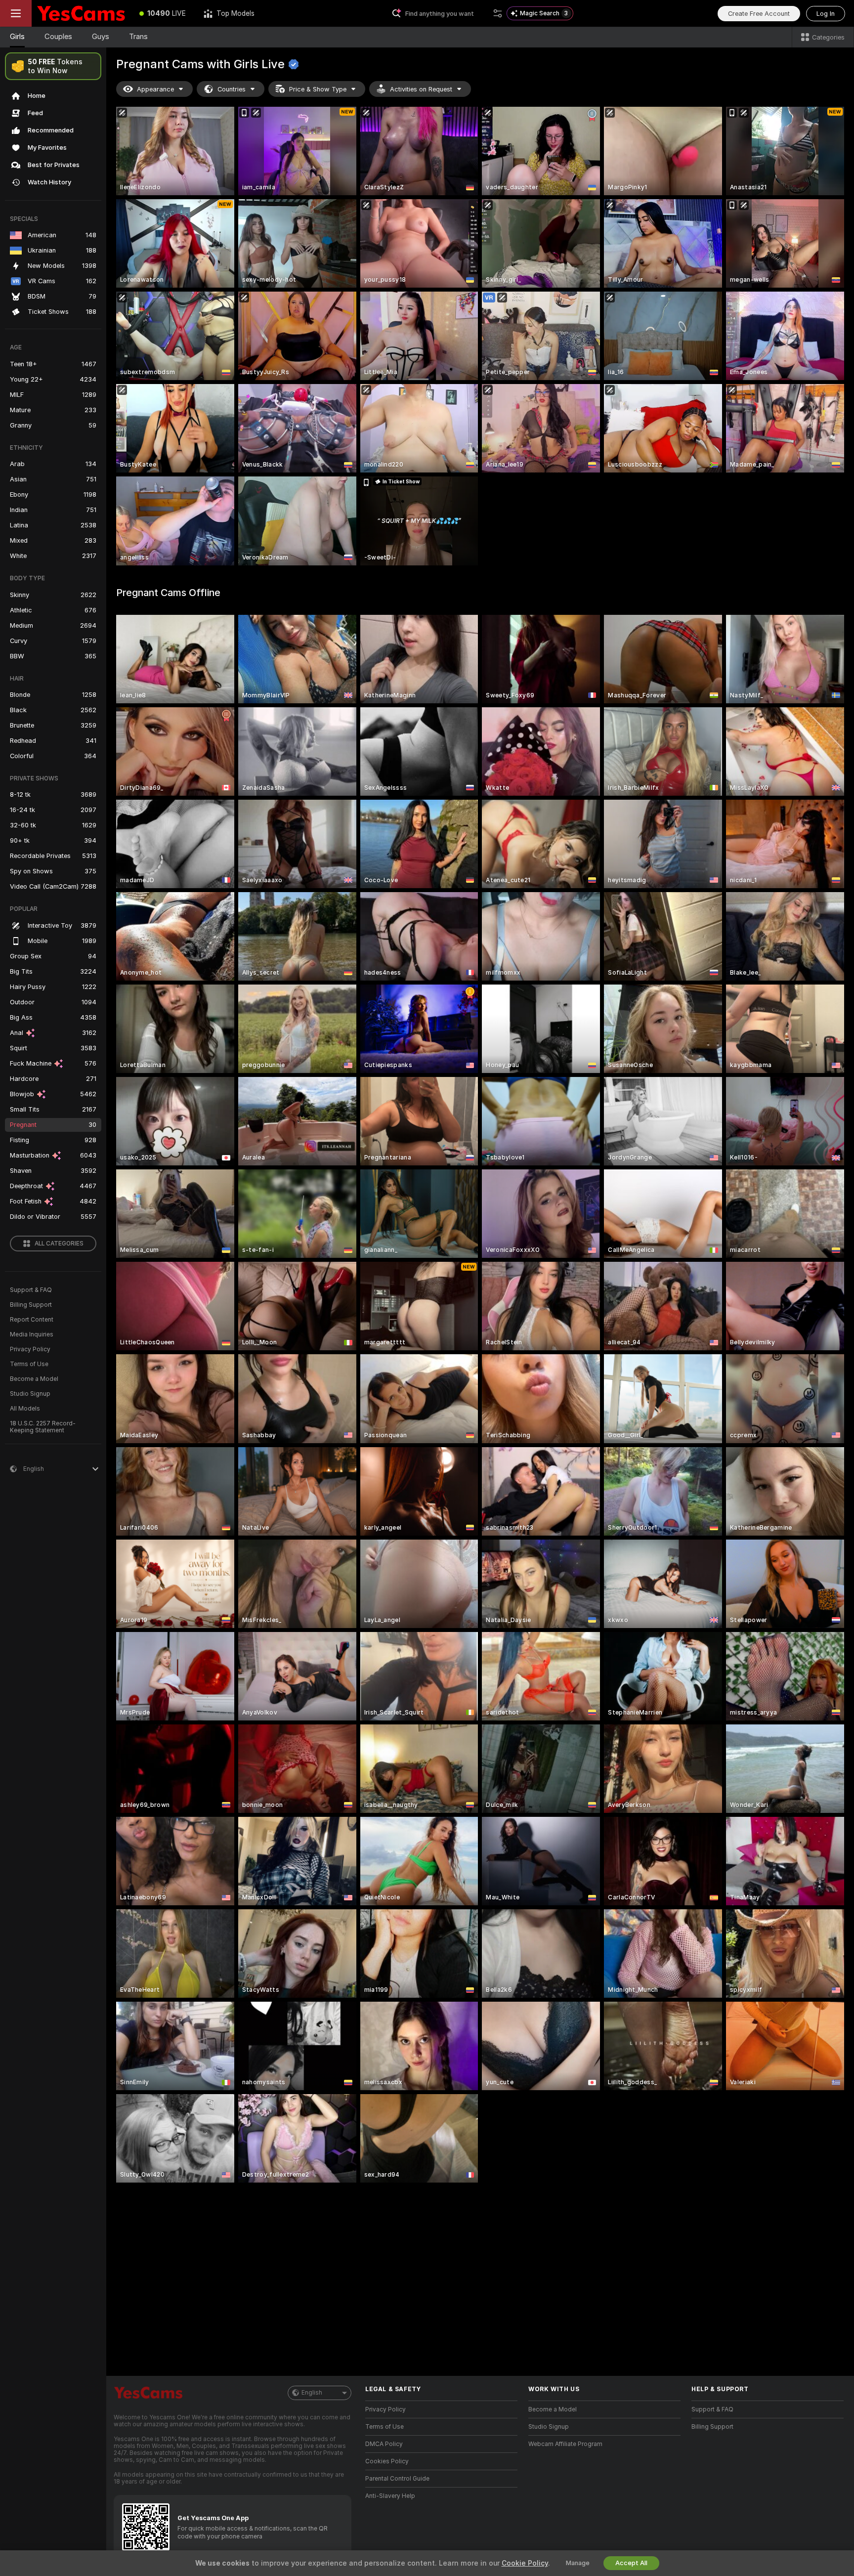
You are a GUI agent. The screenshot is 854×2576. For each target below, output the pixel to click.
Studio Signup (30, 1394)
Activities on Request (421, 89)
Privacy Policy (30, 1349)
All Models (25, 1409)
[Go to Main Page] (81, 13)
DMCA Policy (384, 2444)
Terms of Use (29, 1364)
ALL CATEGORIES (59, 1244)
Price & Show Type (318, 89)
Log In (826, 14)
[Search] (498, 13)
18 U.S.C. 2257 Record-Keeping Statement (43, 1427)
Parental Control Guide (397, 2479)
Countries (232, 89)
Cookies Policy (387, 2461)
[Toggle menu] (16, 13)
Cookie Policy (525, 2563)
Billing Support (31, 1305)
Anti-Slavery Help (390, 2496)
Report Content (32, 1320)
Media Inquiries (32, 1334)
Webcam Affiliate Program (565, 2444)
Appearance (155, 89)
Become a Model (34, 1379)
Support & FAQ (31, 1290)
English (312, 2393)
